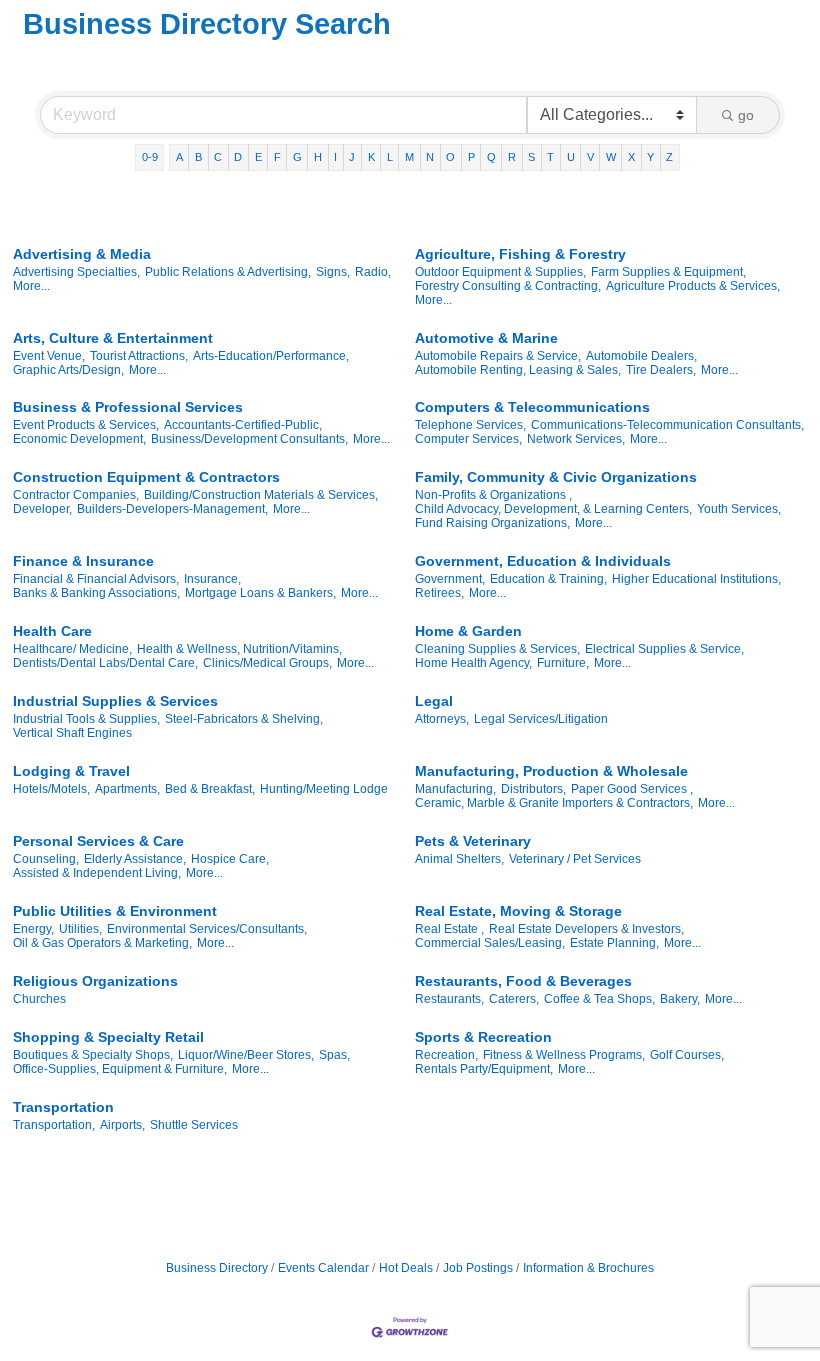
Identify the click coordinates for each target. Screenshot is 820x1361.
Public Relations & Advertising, (228, 272)
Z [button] (669, 157)
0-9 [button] (150, 157)
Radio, (373, 272)
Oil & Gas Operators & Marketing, (102, 943)
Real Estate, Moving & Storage (518, 911)
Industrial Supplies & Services (115, 701)
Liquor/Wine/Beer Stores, (246, 1055)
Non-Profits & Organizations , (493, 495)
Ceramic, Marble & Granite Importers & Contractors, (554, 803)
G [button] (297, 157)
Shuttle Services (194, 1125)
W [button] (611, 157)
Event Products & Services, (86, 425)
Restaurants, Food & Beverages (523, 981)
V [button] (590, 157)
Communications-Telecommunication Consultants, (667, 425)
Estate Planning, (614, 943)
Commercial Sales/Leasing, (490, 943)
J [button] (352, 157)
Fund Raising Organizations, (492, 523)
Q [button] (491, 157)
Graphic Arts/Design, (68, 370)
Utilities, (80, 929)
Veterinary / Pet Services (575, 859)
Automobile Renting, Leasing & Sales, (518, 370)
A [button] (179, 157)
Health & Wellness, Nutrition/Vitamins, (239, 649)
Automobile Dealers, (641, 356)
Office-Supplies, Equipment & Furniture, (120, 1069)
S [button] (531, 157)
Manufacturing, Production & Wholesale (551, 771)
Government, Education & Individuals (543, 561)
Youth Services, (739, 509)
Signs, (333, 272)
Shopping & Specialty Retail (108, 1037)
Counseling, (46, 859)
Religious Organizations (95, 981)
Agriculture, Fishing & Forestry (520, 254)
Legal (434, 701)
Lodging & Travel (71, 771)
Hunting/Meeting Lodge (324, 789)
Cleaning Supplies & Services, (497, 649)
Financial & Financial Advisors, (96, 579)
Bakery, (680, 999)
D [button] (238, 157)
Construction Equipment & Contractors (146, 477)
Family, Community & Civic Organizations (556, 477)
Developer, (42, 509)
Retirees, (439, 593)
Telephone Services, (470, 425)
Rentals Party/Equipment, (484, 1069)
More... (31, 286)
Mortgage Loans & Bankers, (260, 593)
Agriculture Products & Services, (693, 286)
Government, (450, 579)
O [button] (450, 157)
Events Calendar (323, 1268)
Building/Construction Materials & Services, (261, 495)
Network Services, (576, 439)
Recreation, (446, 1055)
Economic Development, (79, 439)
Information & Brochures (588, 1268)
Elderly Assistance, (135, 859)
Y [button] (650, 157)
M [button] (409, 157)
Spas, (334, 1055)
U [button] (571, 157)
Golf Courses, (687, 1055)
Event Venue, (49, 356)
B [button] (198, 157)
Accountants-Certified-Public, (243, 425)
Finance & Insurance (83, 561)
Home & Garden (468, 631)
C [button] (218, 157)
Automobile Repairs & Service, (498, 356)
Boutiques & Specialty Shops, (93, 1055)
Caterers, (514, 999)
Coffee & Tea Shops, (599, 999)
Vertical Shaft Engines (72, 733)
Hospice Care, (230, 859)
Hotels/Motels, (51, 789)
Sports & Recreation (483, 1037)
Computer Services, (468, 439)
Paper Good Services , (632, 789)
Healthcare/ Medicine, (72, 649)
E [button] (258, 157)
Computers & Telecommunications (532, 407)
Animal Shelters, (459, 859)
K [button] (371, 157)
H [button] (318, 157)
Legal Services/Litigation (541, 719)
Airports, (122, 1125)
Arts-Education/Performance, (271, 356)
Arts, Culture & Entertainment (113, 338)
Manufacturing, (455, 789)
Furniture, (563, 663)
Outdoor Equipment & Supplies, (500, 272)
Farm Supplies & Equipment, (668, 272)
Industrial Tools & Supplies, (86, 719)
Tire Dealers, (661, 370)
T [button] (550, 157)
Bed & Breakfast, (210, 789)
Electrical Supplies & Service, (664, 649)
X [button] (631, 157)
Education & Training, (548, 579)
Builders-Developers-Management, (172, 509)
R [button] (512, 157)
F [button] (277, 157)
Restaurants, (449, 999)
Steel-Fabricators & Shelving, (244, 719)
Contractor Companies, (76, 495)
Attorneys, (442, 719)
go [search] (746, 115)
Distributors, (533, 789)
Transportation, (54, 1125)
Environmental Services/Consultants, (207, 929)
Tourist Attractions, (139, 356)
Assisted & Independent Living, (97, 873)
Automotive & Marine (486, 338)
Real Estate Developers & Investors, (586, 929)
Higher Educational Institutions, (696, 579)
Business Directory (217, 1268)
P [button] (471, 157)
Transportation (63, 1107)
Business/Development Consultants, (249, 439)
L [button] (390, 157)
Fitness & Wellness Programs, (564, 1055)
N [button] (430, 157)
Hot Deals (406, 1268)
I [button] (335, 157)
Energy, (33, 929)
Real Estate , (449, 929)
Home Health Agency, (473, 663)
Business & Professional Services (128, 407)
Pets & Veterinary (473, 841)
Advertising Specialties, (76, 272)
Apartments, (127, 789)
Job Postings (478, 1268)
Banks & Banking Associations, (96, 593)
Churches (39, 999)
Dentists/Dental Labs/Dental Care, (105, 663)
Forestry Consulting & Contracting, (508, 286)
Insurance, (212, 579)
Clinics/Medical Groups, (267, 663)
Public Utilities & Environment (115, 911)
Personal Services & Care (98, 841)
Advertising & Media (82, 254)
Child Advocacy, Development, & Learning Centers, (553, 509)
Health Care (52, 631)
